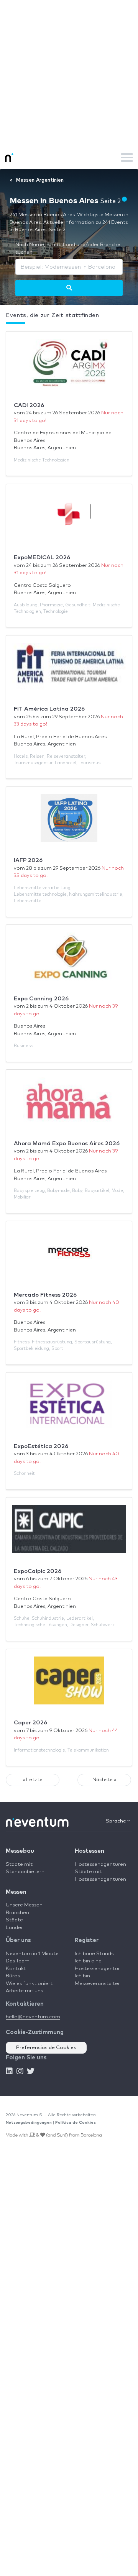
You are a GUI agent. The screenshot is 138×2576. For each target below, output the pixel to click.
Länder (14, 1928)
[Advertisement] (69, 73)
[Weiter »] (69, 288)
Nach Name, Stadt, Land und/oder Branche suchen (68, 249)
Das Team (18, 1961)
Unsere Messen (24, 1905)
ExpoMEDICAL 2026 (42, 557)
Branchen (17, 1913)
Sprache (117, 1821)
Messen (16, 1892)
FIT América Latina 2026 (49, 709)
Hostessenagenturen (100, 1864)
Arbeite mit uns (24, 1991)
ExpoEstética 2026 (41, 1446)
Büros (13, 1976)
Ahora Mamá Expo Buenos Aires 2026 (67, 1144)
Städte (14, 1920)
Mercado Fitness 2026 (45, 1295)
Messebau (20, 1851)
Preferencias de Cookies (46, 2048)
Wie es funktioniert (29, 1984)
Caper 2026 (30, 1723)
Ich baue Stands (94, 1954)
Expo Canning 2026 (41, 999)
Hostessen (90, 1851)
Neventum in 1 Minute (32, 1954)
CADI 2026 (29, 405)
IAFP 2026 (28, 860)
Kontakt (16, 1969)
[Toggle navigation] (127, 158)
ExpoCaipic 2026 (38, 1571)
